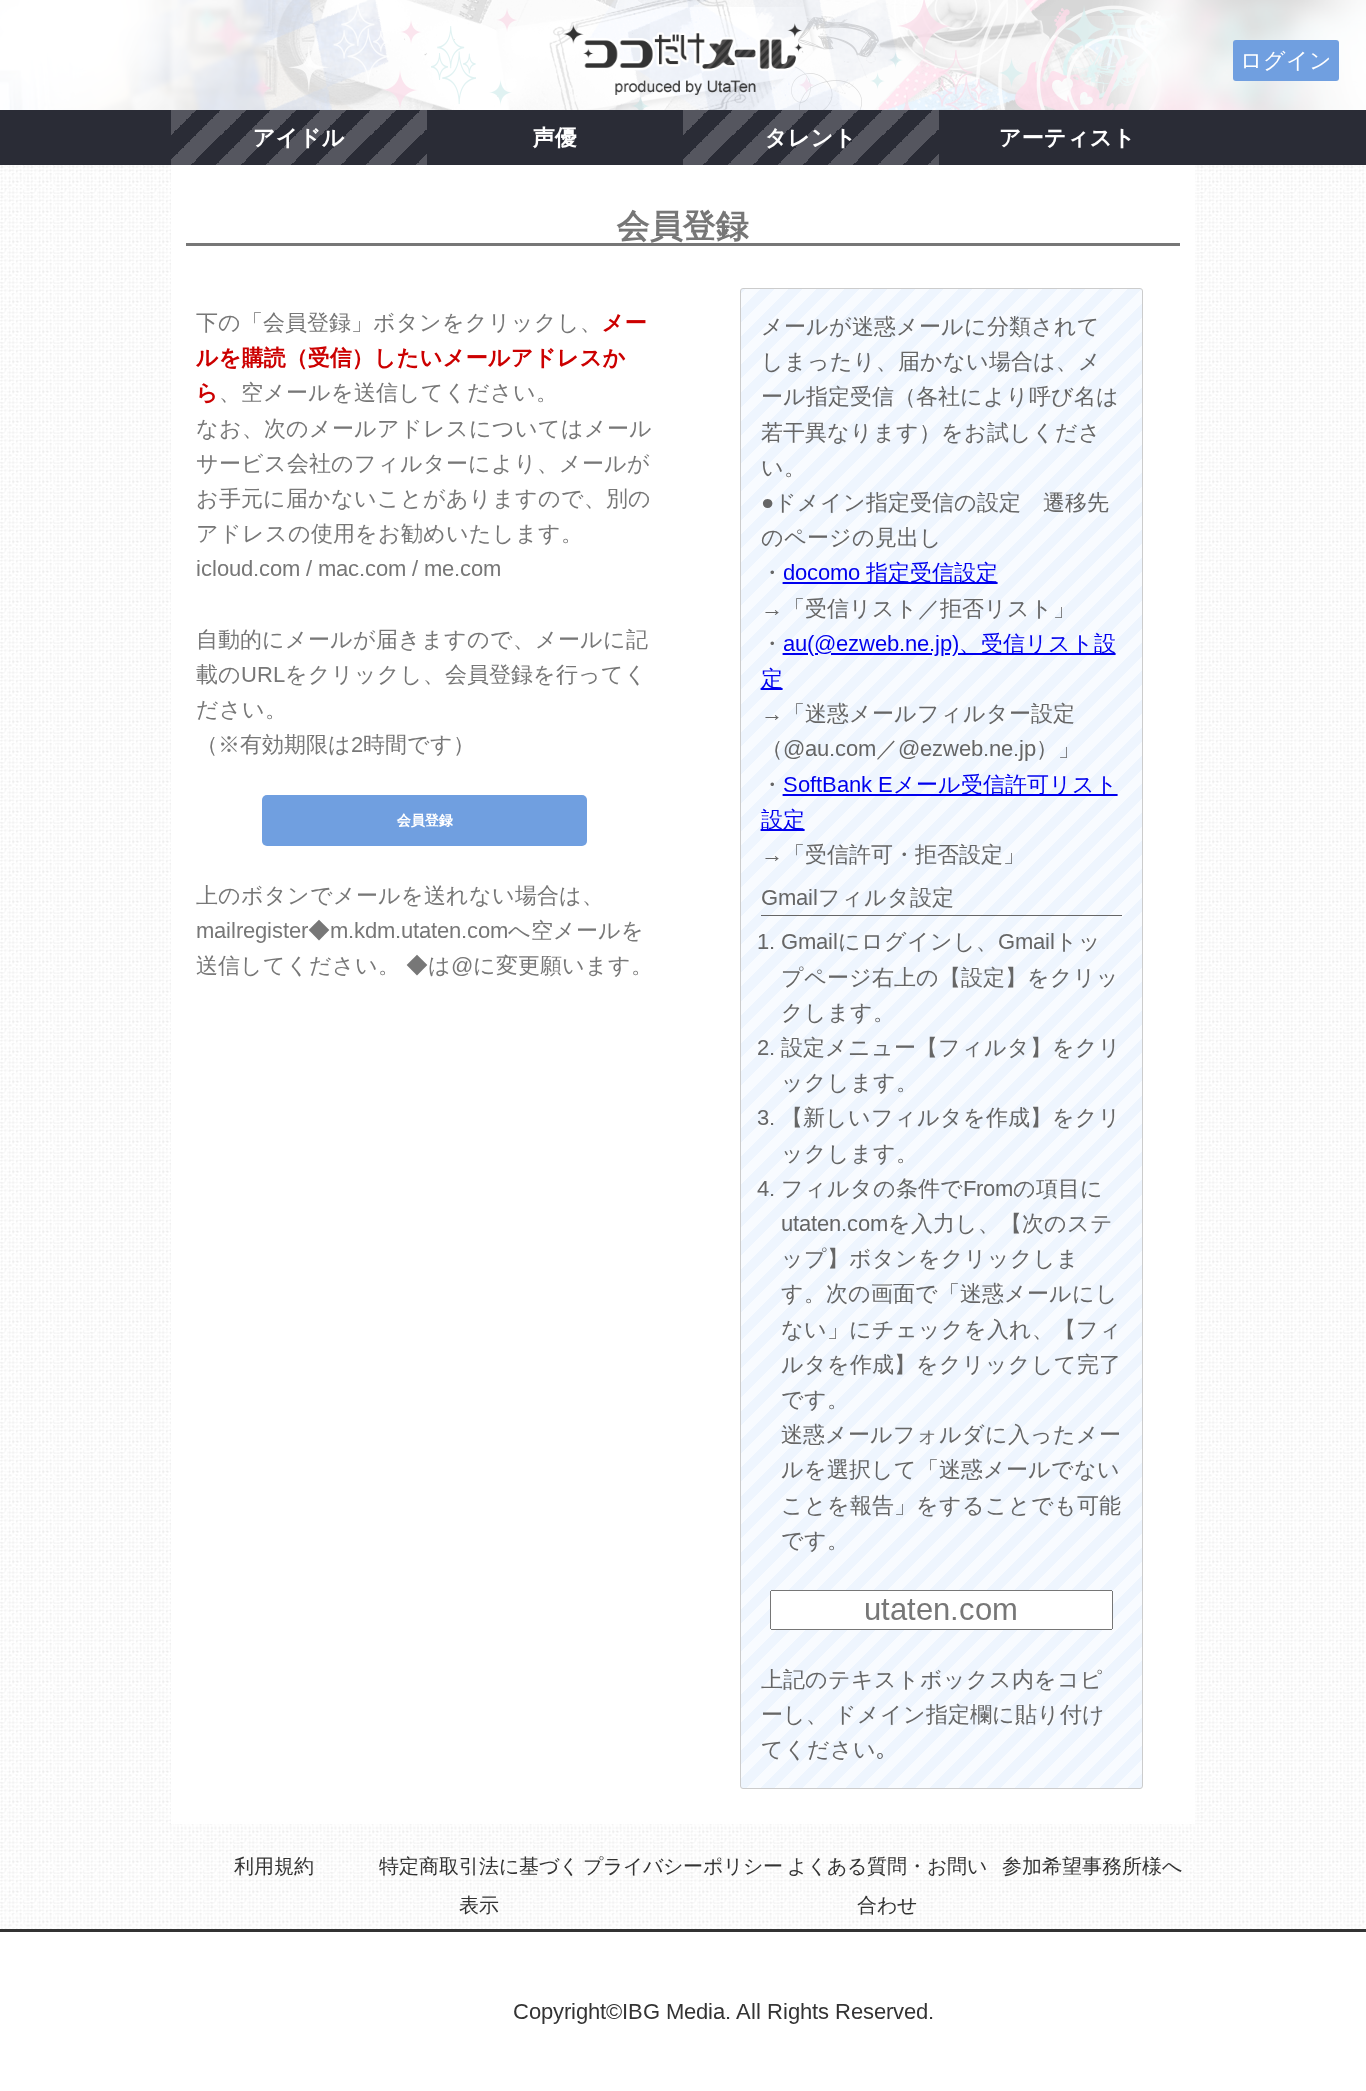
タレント (811, 137)
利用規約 (274, 1866)
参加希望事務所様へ (1092, 1866)
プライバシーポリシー (683, 1866)
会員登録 (425, 820)
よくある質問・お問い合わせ (887, 1886)
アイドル (299, 137)
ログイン (1286, 60)
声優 (555, 137)
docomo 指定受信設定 (890, 572)
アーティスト (1067, 137)
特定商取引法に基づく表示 (479, 1886)
